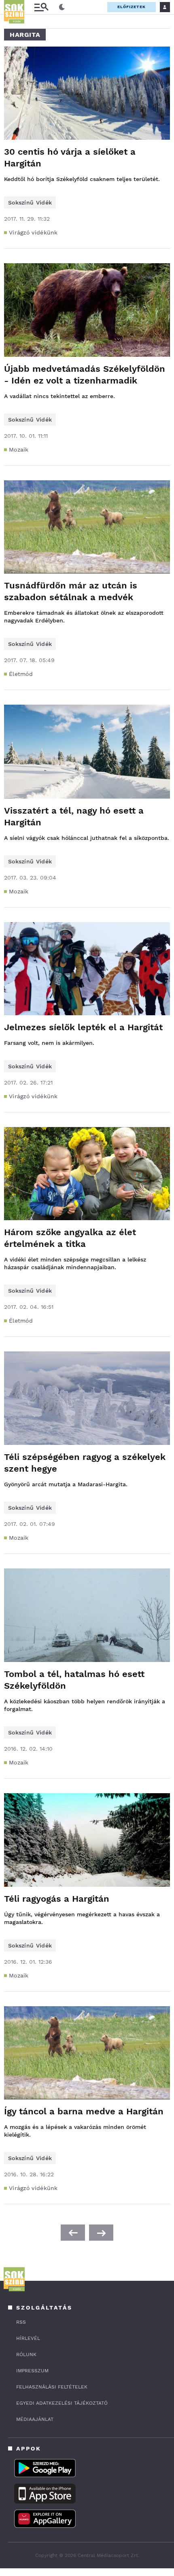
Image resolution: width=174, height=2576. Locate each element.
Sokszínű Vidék (30, 202)
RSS (21, 2322)
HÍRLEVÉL (28, 2338)
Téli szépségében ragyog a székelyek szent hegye (85, 1463)
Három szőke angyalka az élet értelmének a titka (70, 1238)
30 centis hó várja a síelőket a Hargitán (70, 158)
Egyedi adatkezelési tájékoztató (62, 2403)
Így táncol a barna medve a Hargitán (84, 2111)
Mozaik (19, 450)
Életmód (21, 674)
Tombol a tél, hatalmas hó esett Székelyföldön (74, 1680)
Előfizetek (132, 7)
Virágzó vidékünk (33, 232)
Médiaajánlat (35, 2419)
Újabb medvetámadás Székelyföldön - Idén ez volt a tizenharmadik (85, 375)
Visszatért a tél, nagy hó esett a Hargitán (74, 816)
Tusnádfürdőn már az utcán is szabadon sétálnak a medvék (71, 591)
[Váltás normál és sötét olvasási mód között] (62, 7)
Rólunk (26, 2354)
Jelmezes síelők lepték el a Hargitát (83, 1027)
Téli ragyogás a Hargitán (57, 1899)
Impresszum (32, 2371)
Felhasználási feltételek (52, 2387)
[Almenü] (41, 7)
